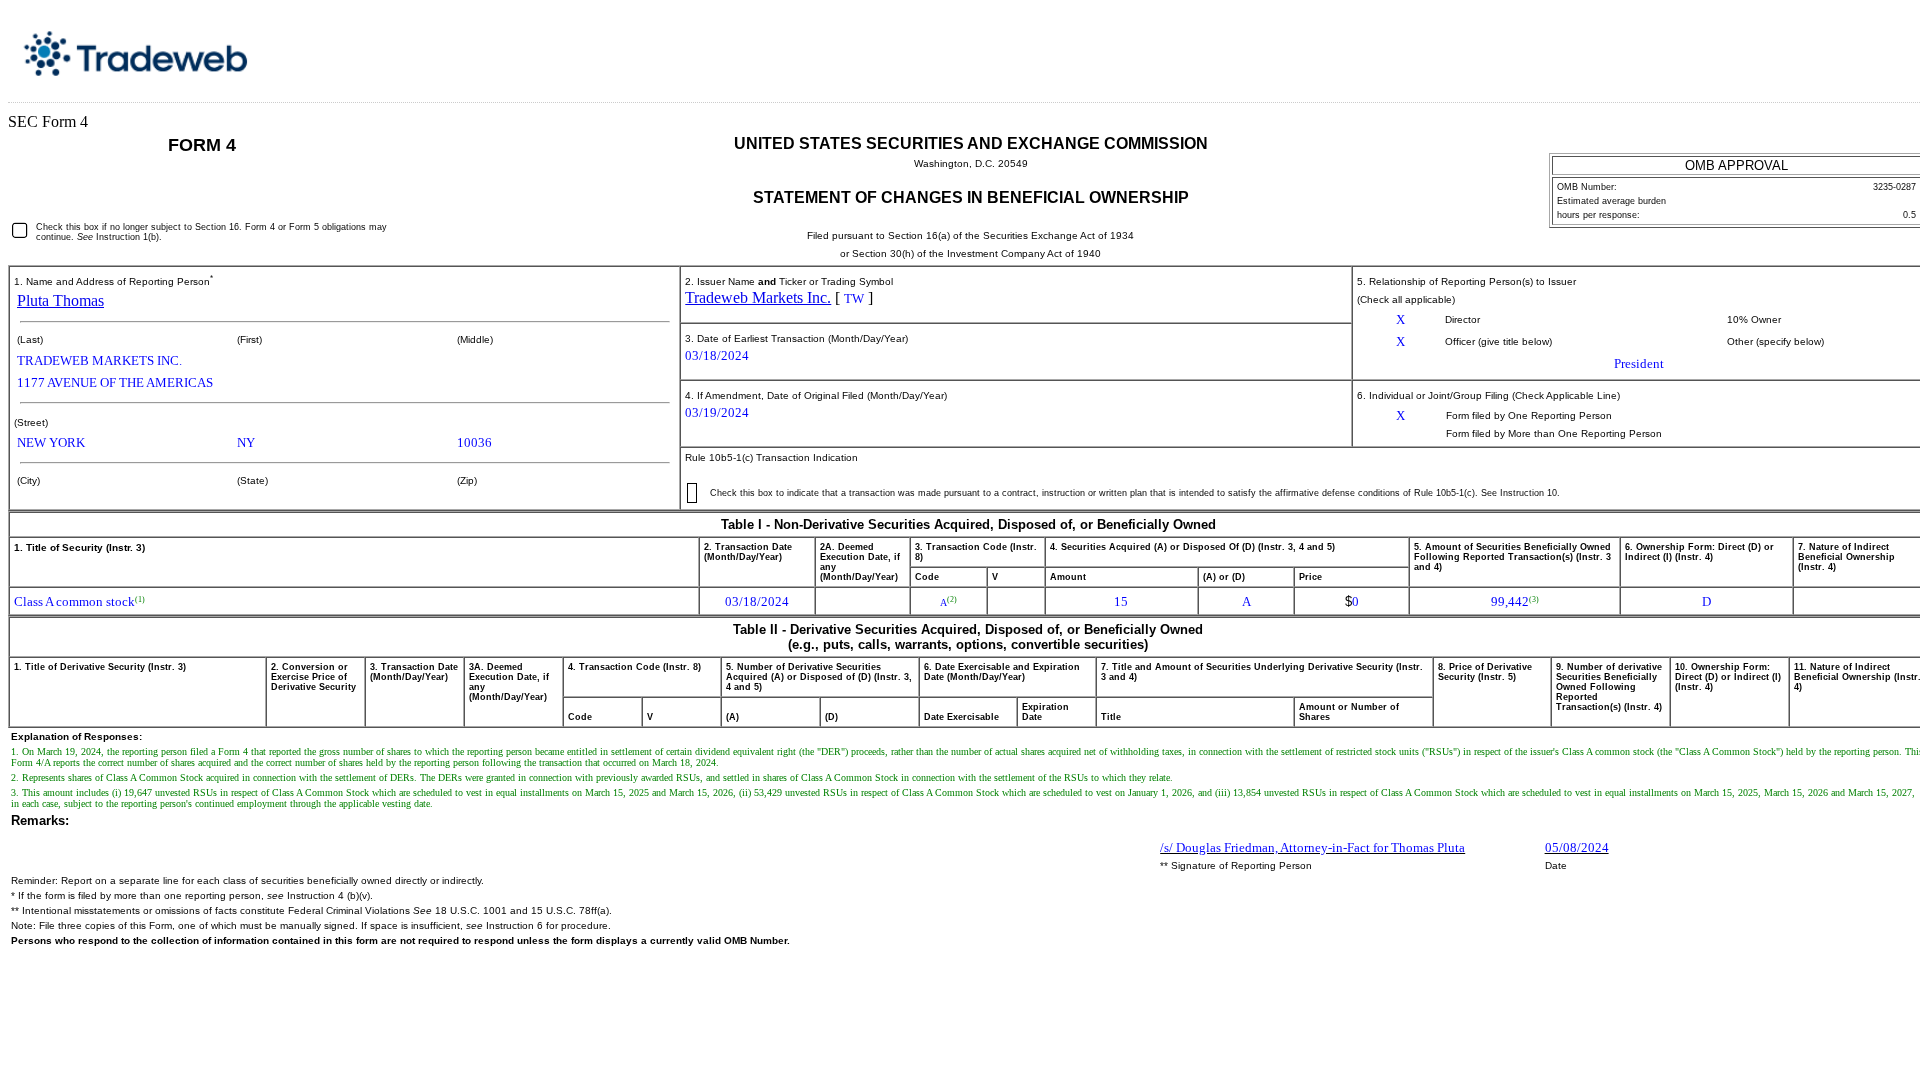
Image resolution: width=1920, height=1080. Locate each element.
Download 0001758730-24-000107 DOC (1849, 48)
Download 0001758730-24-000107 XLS (1893, 48)
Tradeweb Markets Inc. (758, 297)
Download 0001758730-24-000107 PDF (1871, 48)
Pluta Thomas (60, 300)
